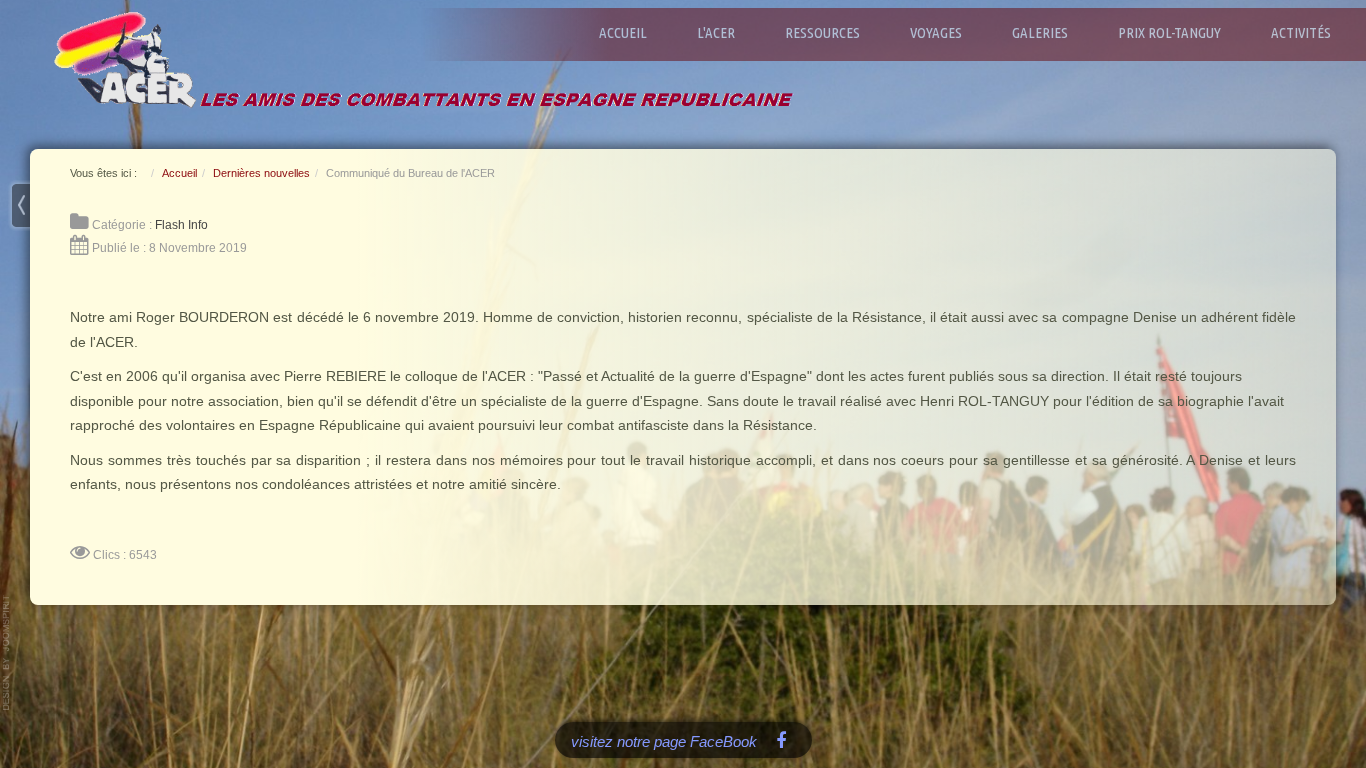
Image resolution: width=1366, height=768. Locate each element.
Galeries (1040, 32)
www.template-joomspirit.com (7, 653)
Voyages (936, 32)
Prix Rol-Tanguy (1169, 32)
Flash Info (181, 225)
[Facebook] (781, 739)
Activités (1301, 32)
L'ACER (716, 32)
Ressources (822, 32)
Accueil (623, 32)
